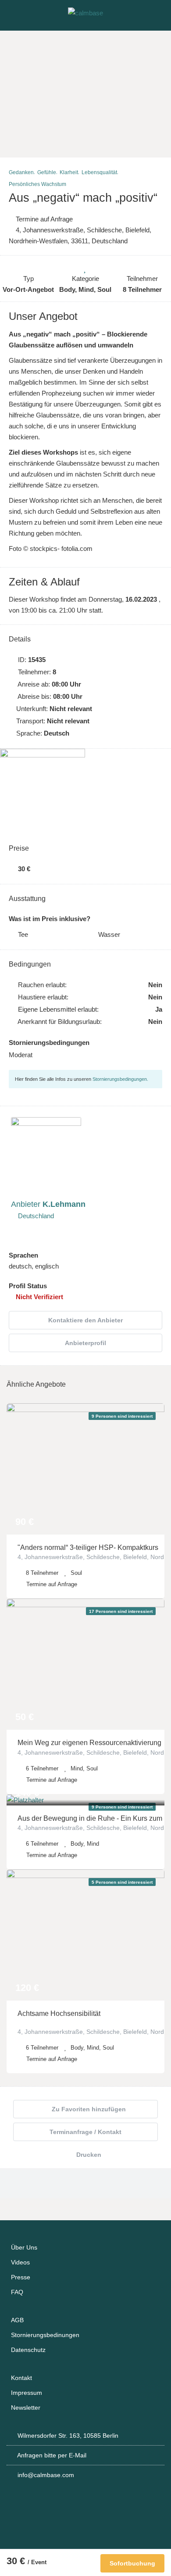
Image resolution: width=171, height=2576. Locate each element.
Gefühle (47, 172)
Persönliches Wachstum (37, 184)
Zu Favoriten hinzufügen (88, 2109)
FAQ (17, 2292)
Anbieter (48, 1204)
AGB (17, 2320)
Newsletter (26, 2408)
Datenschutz (28, 2350)
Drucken (88, 2155)
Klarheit (69, 172)
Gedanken (21, 172)
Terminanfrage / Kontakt (85, 2132)
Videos (20, 2262)
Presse (21, 2277)
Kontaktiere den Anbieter (85, 1320)
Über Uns (24, 2247)
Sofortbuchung (132, 2563)
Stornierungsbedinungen (45, 2335)
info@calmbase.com (46, 2475)
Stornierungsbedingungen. (120, 1079)
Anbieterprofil (85, 1343)
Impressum (27, 2393)
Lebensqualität (99, 172)
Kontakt (21, 2378)
